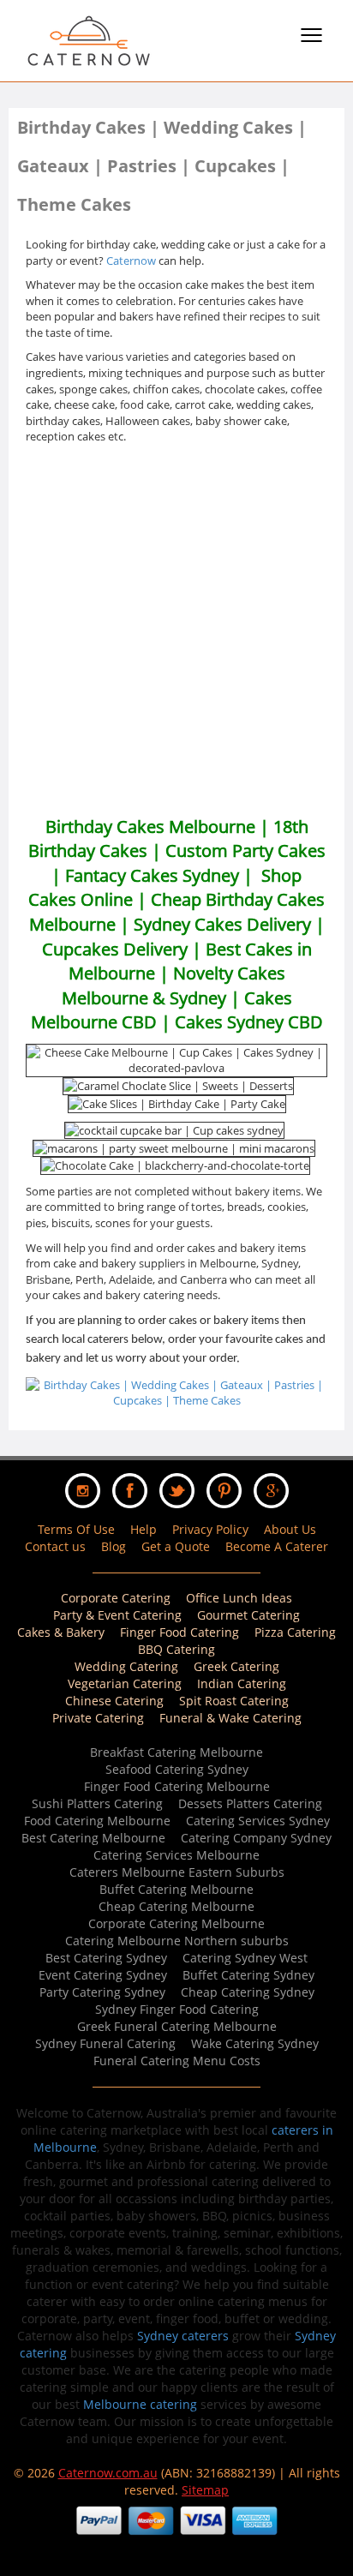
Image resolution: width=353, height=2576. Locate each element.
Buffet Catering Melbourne (176, 1889)
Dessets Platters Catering (250, 1803)
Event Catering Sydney (103, 1975)
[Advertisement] (176, 630)
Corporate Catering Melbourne (176, 1923)
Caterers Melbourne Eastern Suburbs (177, 1872)
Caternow (131, 261)
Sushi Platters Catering (97, 1803)
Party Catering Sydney (102, 1992)
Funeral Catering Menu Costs (177, 2061)
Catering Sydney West (245, 1958)
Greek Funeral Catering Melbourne (177, 2026)
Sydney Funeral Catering (105, 2043)
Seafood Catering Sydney (177, 1769)
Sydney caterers (183, 2336)
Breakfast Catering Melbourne (176, 1752)
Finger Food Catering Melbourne (177, 1786)
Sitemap (205, 2490)
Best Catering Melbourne (93, 1838)
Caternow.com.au (108, 2473)
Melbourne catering (140, 2404)
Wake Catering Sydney (255, 2043)
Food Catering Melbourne (97, 1821)
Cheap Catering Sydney (248, 1992)
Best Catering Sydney (106, 1958)
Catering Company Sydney (256, 1838)
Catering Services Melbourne (176, 1855)
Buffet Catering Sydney (248, 1975)
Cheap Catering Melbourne (176, 1906)
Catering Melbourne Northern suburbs (177, 1941)
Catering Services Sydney (258, 1821)
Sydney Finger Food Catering (177, 2009)
